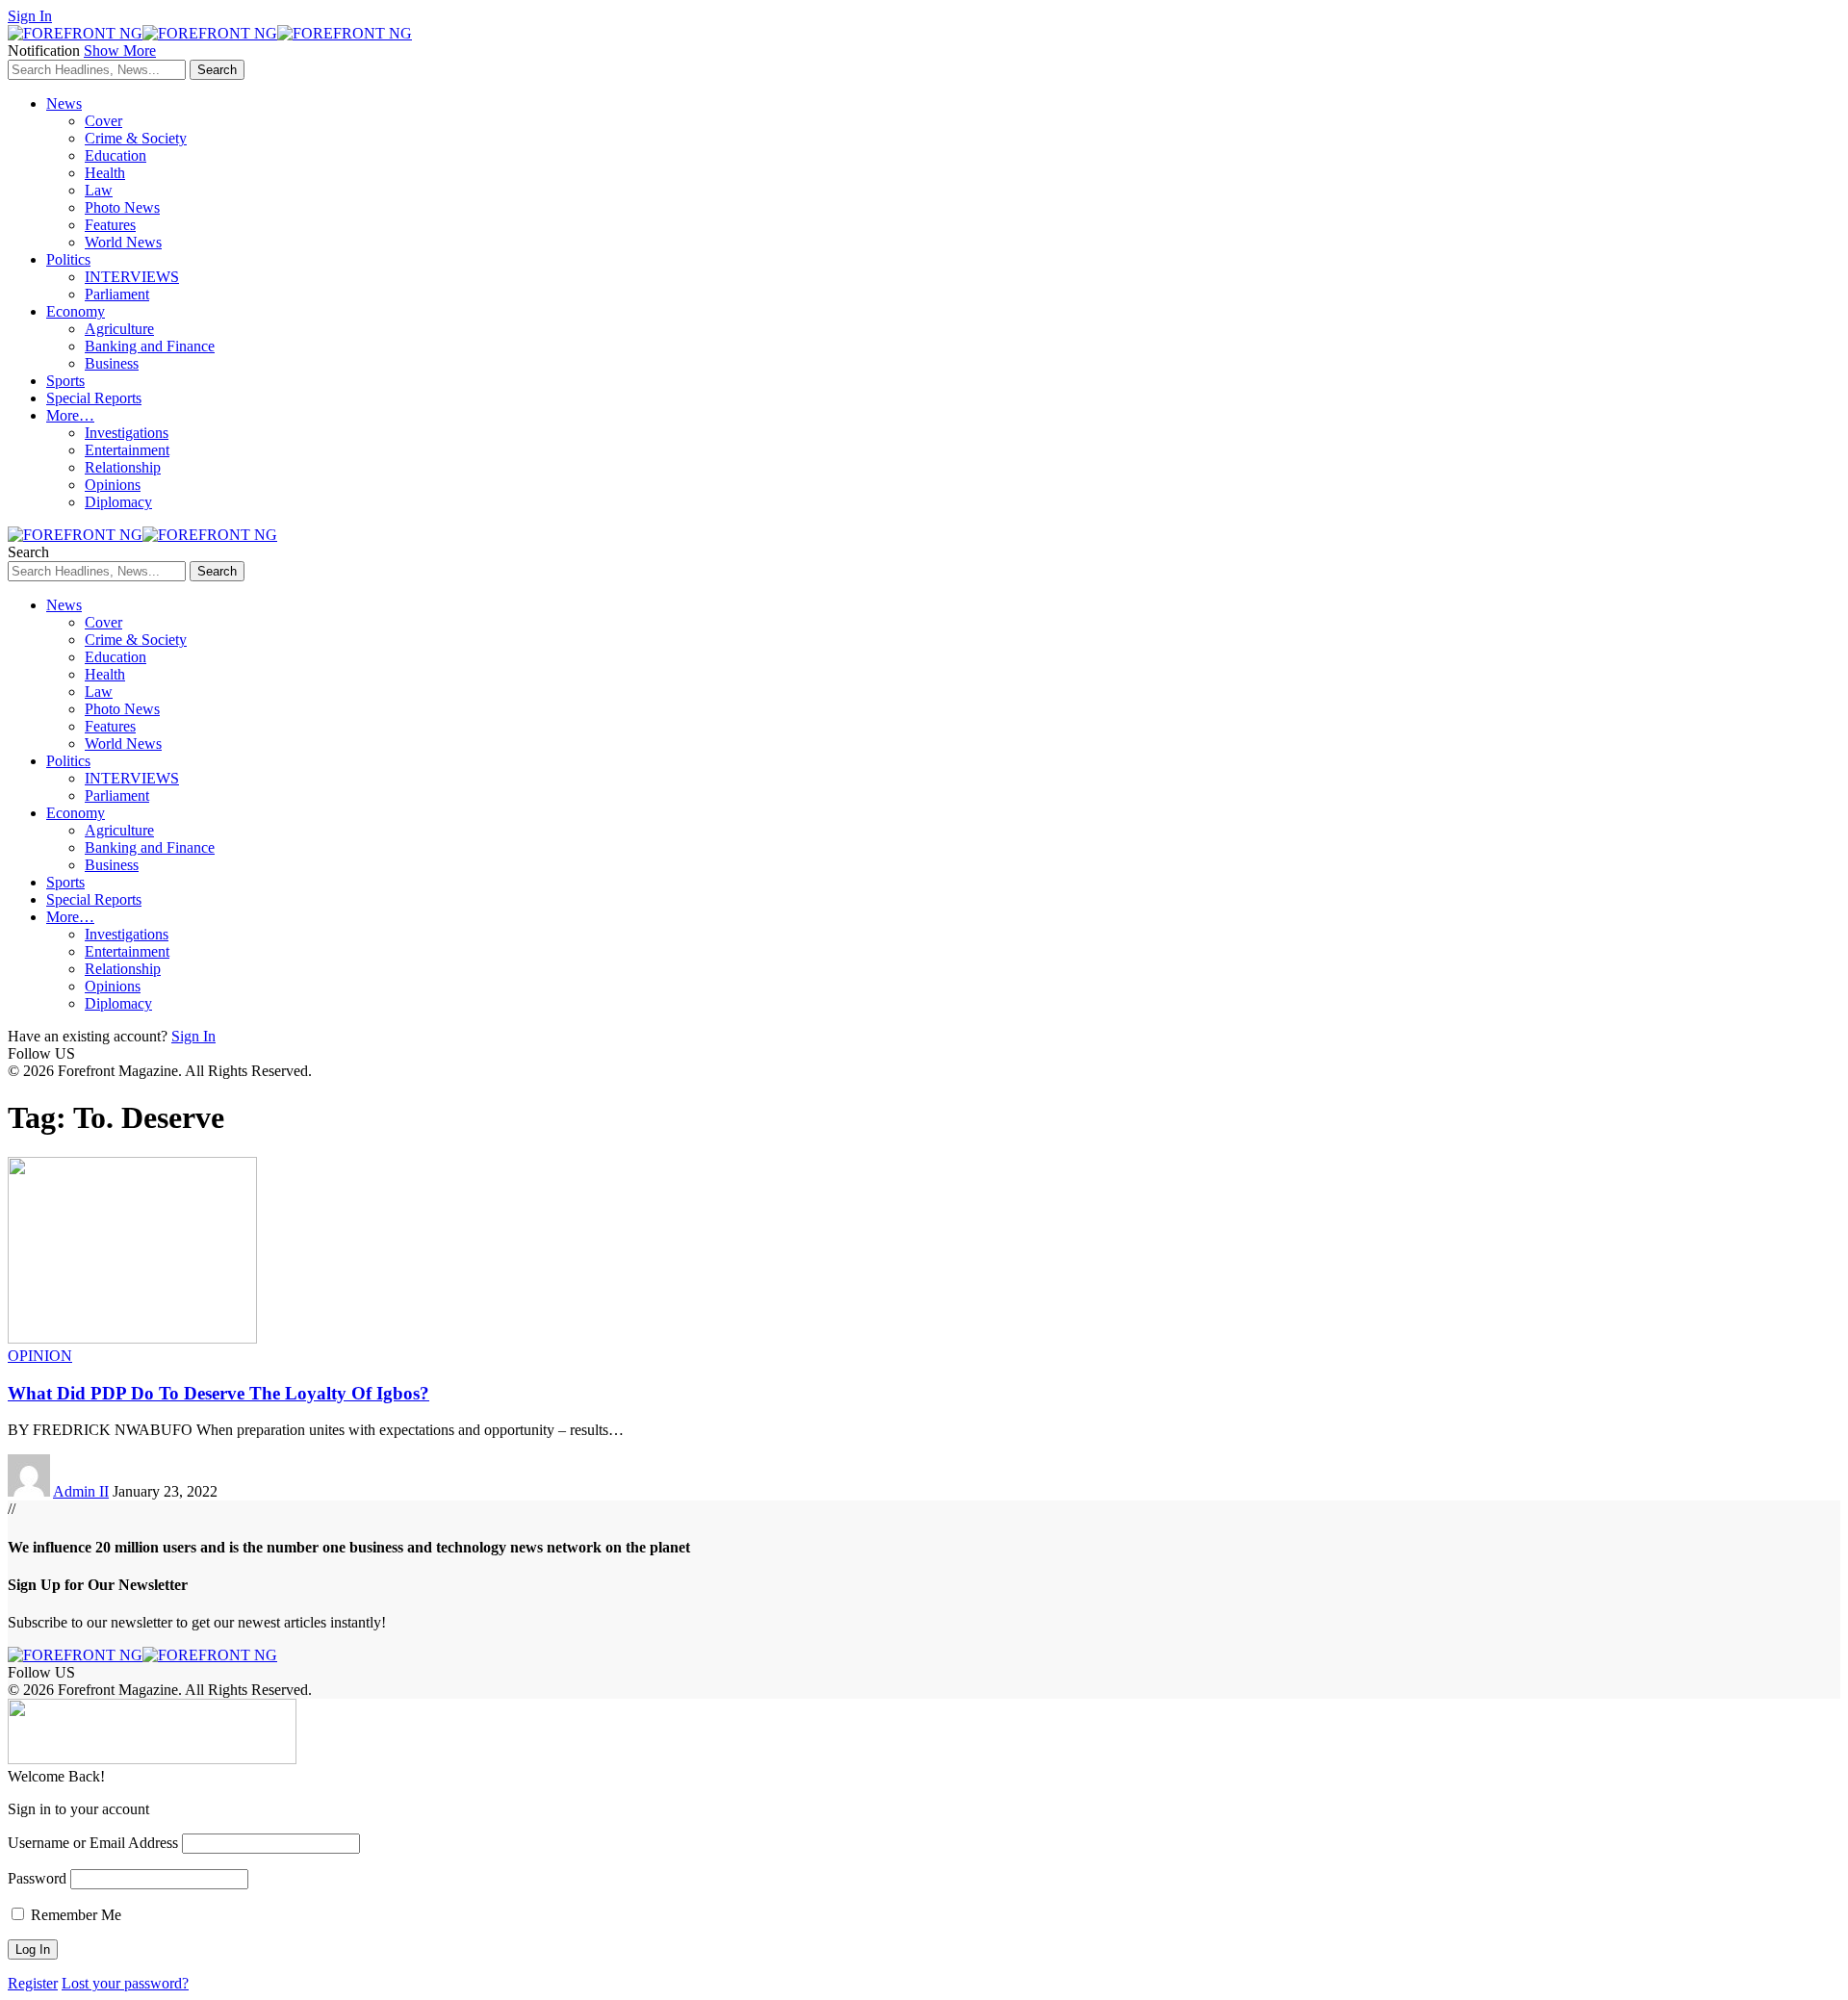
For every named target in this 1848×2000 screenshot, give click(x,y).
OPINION (40, 1356)
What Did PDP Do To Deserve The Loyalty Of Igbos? (218, 1393)
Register (33, 1983)
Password (37, 1878)
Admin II (81, 1491)
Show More (120, 51)
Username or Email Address (93, 1843)
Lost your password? (125, 1983)
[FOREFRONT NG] (210, 33)
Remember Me (74, 1915)
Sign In (193, 1036)
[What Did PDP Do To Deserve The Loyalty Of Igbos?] (132, 1338)
